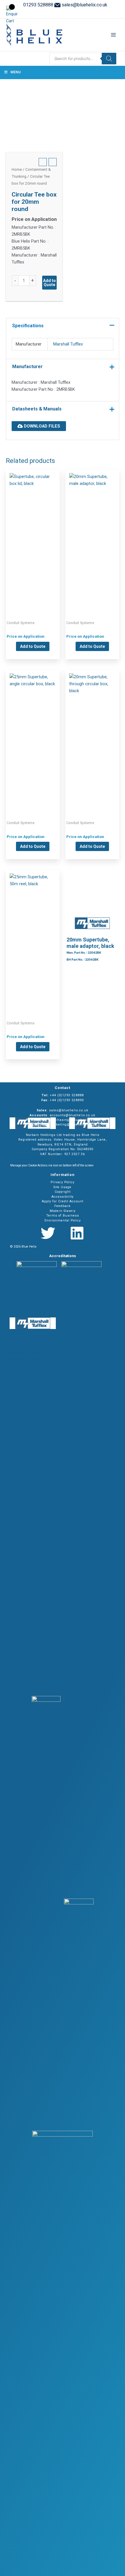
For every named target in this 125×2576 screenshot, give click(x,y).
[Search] (109, 59)
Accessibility (63, 1197)
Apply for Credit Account (63, 1201)
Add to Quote (49, 283)
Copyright (63, 1192)
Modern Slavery (63, 1211)
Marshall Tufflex (68, 344)
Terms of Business (63, 1216)
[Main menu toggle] (113, 35)
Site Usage (63, 1187)
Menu (16, 72)
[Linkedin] (77, 1233)
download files (41, 426)
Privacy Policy (63, 1182)
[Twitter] (48, 1233)
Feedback (63, 1206)
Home (17, 169)
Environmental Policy (63, 1220)
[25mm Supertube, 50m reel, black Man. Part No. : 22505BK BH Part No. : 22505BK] (33, 936)
